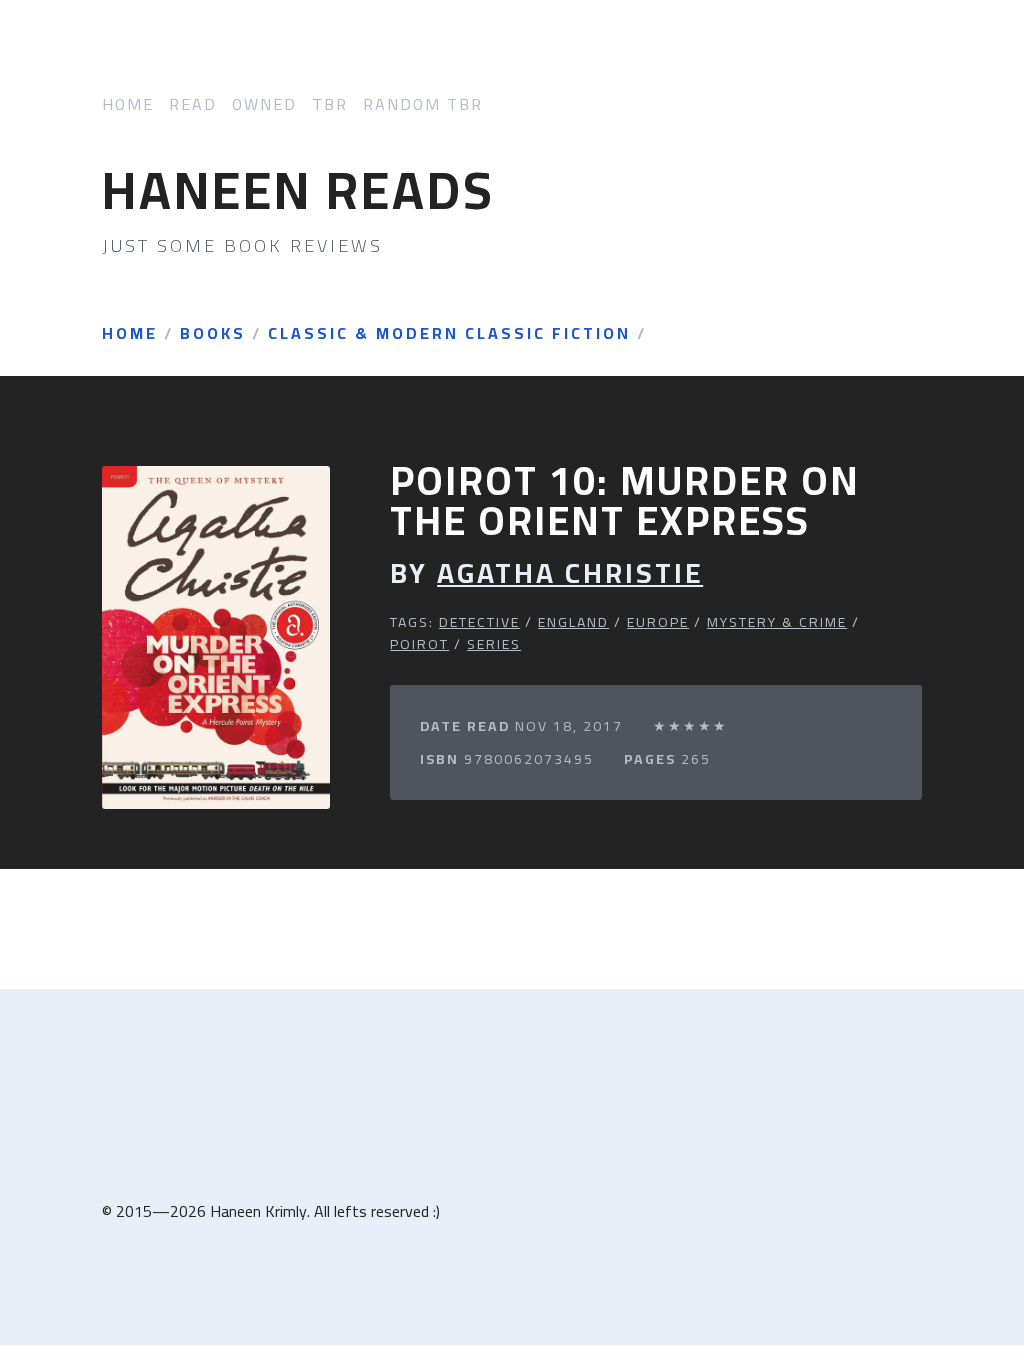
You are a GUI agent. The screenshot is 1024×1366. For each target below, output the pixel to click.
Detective (479, 622)
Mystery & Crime (777, 622)
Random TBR (423, 104)
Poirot (419, 644)
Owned (264, 104)
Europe (658, 622)
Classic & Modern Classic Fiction (449, 334)
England (573, 622)
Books (213, 334)
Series (494, 644)
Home (128, 104)
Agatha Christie (570, 573)
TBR (330, 104)
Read (193, 104)
